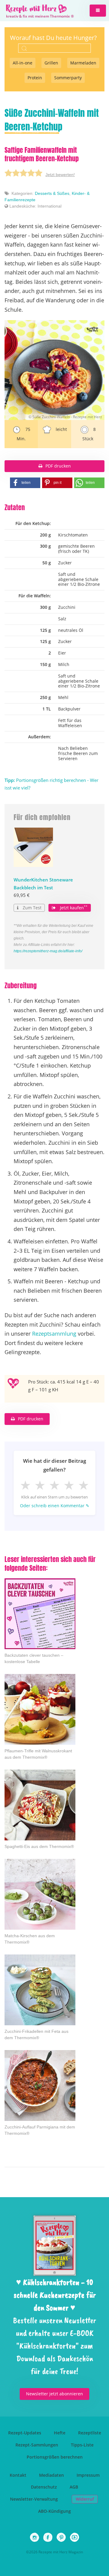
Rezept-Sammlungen (37, 2445)
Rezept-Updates (25, 2433)
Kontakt (18, 2475)
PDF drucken (58, 466)
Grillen (51, 63)
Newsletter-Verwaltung (34, 2499)
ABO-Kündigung (54, 2511)
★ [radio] (25, 1485)
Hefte (60, 2433)
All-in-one (23, 63)
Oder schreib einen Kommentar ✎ (55, 1506)
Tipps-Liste (82, 2445)
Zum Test (31, 908)
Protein (35, 78)
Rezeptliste (90, 2433)
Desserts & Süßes (52, 193)
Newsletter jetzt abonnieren (54, 2394)
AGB (74, 2487)
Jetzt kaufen (73, 907)
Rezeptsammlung (54, 1334)
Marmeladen (83, 63)
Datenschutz (44, 2487)
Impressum (88, 2475)
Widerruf (85, 2499)
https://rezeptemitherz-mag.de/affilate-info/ (48, 951)
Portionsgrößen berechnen (55, 2457)
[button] (98, 11)
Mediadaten (51, 2475)
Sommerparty (68, 78)
